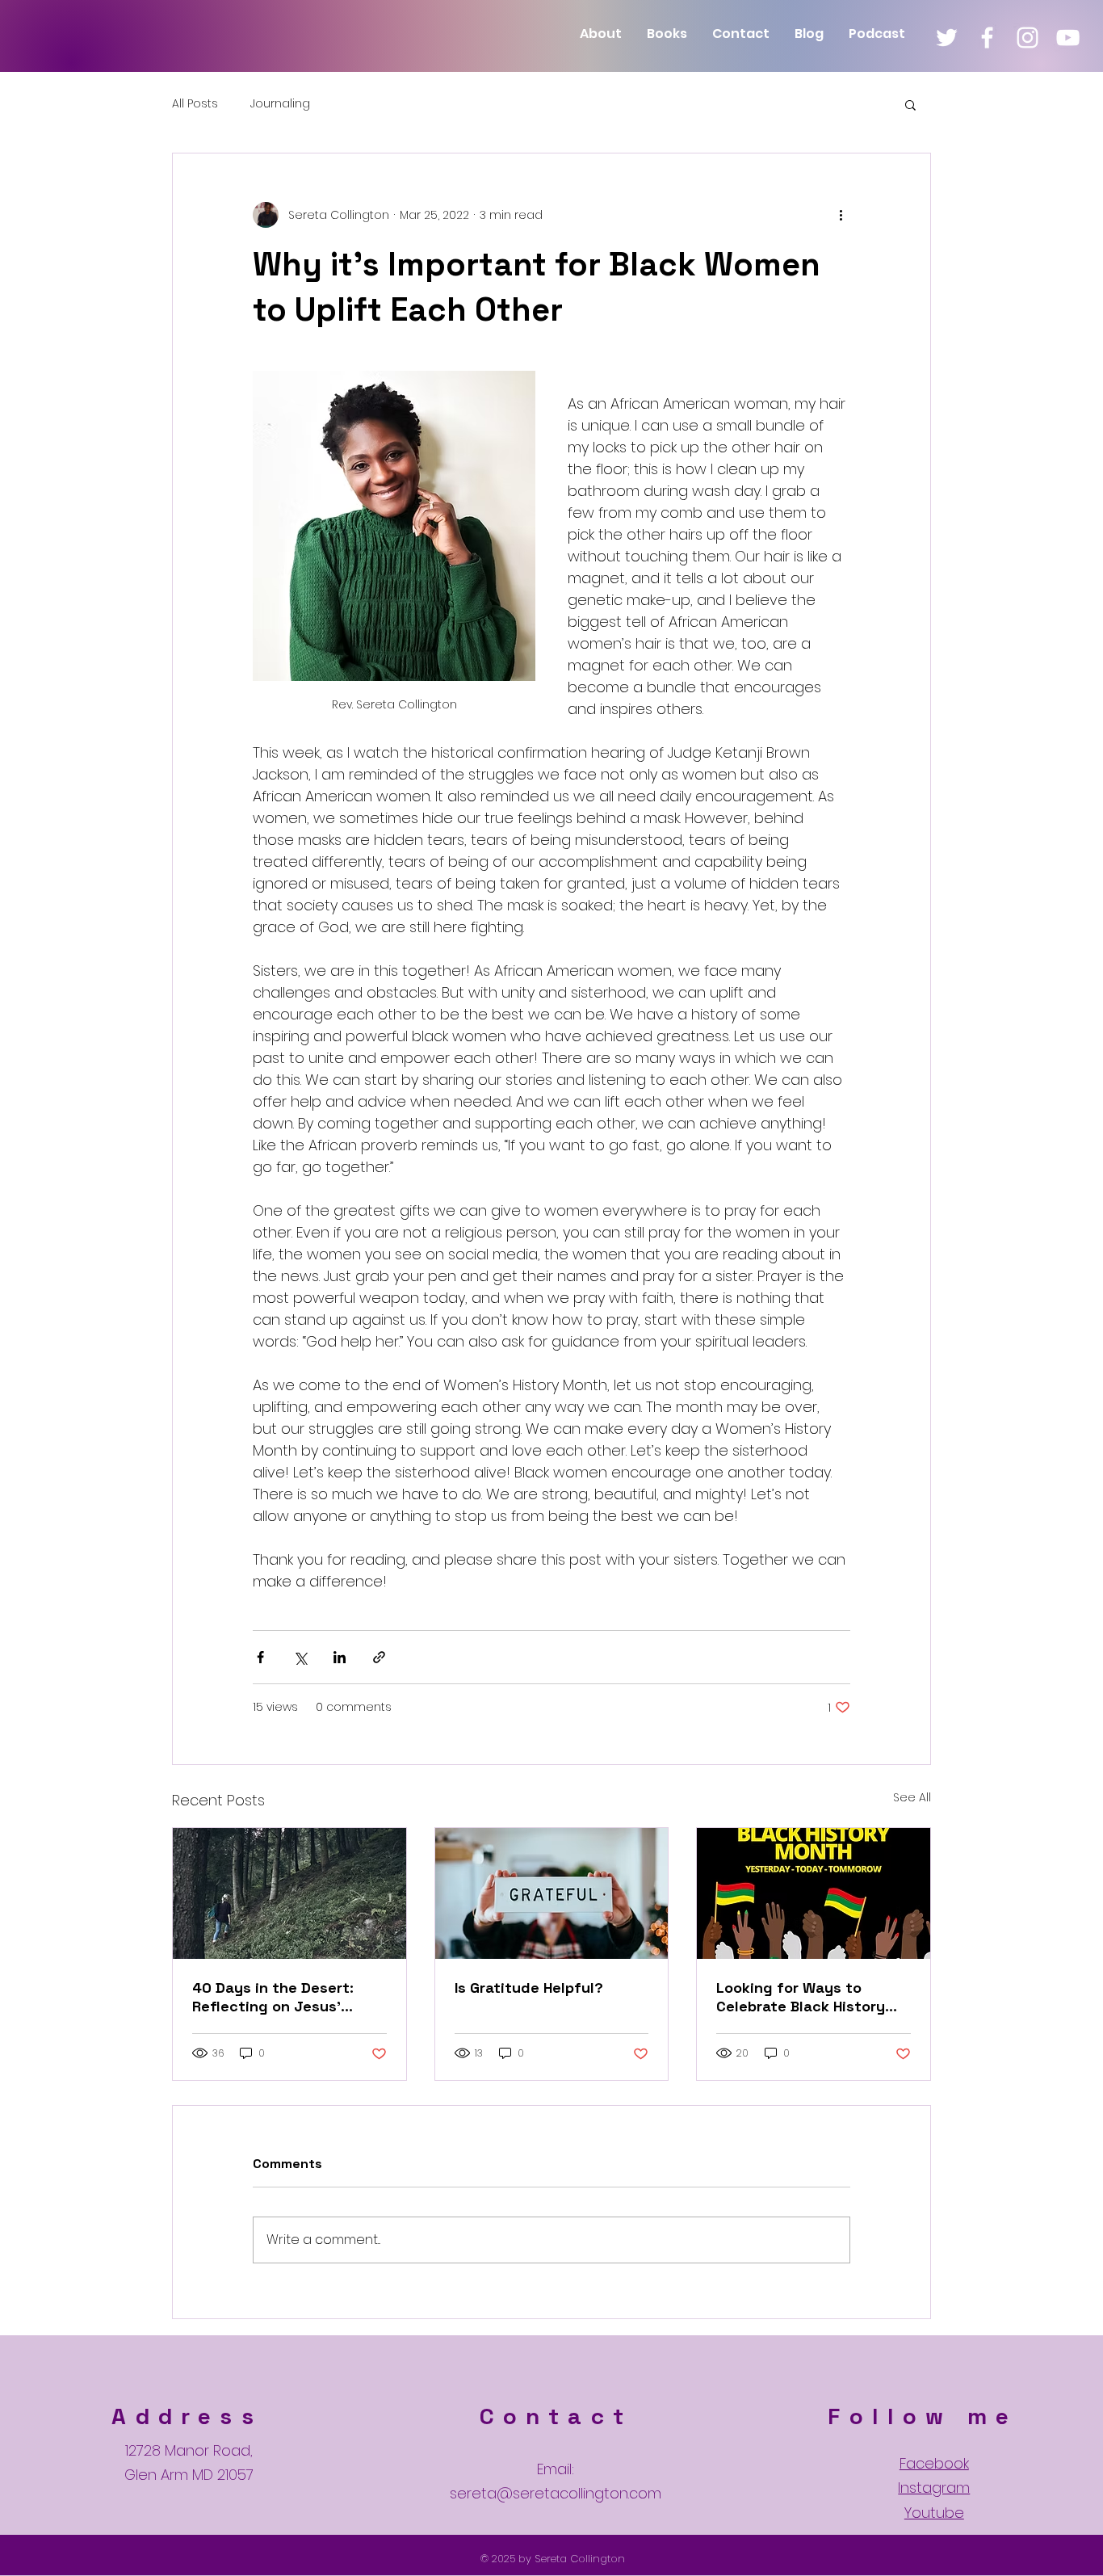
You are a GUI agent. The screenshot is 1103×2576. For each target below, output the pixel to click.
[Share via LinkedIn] (340, 1657)
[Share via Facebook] (260, 1657)
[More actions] (841, 215)
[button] (910, 104)
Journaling (280, 104)
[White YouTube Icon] (1068, 38)
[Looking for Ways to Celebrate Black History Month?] (814, 1893)
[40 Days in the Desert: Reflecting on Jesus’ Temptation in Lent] (289, 1893)
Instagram (934, 2488)
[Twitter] (947, 38)
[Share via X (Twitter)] (300, 1657)
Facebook (934, 2463)
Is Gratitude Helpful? (529, 1988)
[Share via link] (379, 1657)
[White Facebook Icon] (987, 38)
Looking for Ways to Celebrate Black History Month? (801, 1997)
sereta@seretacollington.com (556, 2493)
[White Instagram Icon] (1028, 38)
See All (912, 1797)
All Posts (195, 104)
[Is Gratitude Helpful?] (552, 1893)
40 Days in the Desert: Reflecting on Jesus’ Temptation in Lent (273, 1997)
